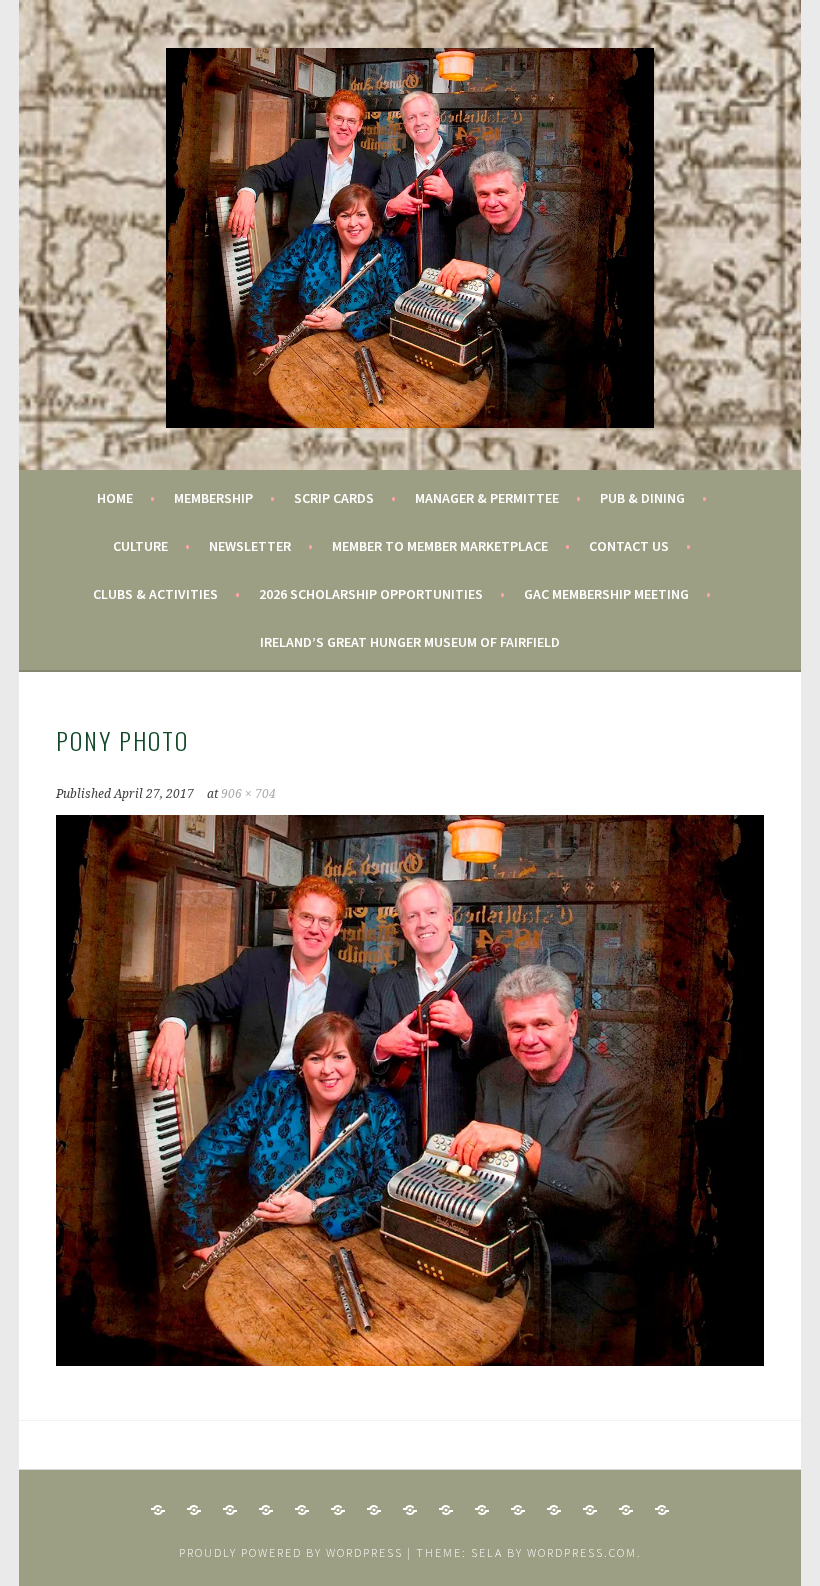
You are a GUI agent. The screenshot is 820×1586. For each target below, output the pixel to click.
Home (115, 498)
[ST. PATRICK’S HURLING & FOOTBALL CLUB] (626, 1510)
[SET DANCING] (590, 1510)
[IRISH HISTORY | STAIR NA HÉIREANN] (410, 1510)
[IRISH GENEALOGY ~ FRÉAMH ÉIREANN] (302, 1510)
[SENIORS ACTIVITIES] (554, 1510)
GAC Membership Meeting (606, 594)
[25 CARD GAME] (158, 1510)
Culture (140, 546)
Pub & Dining (642, 498)
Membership (213, 498)
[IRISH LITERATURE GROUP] (482, 1510)
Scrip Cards (334, 498)
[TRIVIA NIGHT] (662, 1510)
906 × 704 (248, 794)
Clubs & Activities (155, 594)
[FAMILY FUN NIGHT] (266, 1510)
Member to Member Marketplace (440, 546)
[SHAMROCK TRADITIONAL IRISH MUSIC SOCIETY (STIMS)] (518, 1510)
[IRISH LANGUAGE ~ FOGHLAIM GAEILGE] (446, 1510)
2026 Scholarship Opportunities (371, 594)
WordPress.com (582, 1552)
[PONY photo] (410, 1360)
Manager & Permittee (487, 498)
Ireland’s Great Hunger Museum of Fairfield (410, 642)
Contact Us (629, 546)
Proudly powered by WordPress (291, 1552)
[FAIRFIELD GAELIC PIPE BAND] (230, 1510)
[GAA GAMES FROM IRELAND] (338, 1510)
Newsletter (250, 546)
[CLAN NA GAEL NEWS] (194, 1510)
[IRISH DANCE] (374, 1510)
